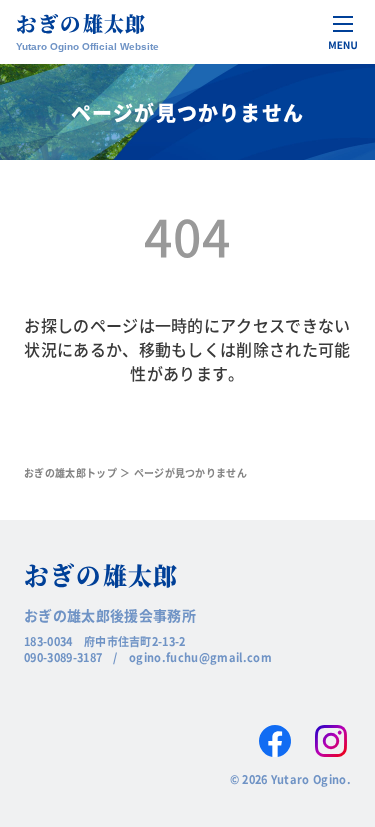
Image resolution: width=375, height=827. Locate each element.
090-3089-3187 (63, 657)
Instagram (331, 741)
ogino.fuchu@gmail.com (200, 657)
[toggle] (343, 32)
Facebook (275, 741)
